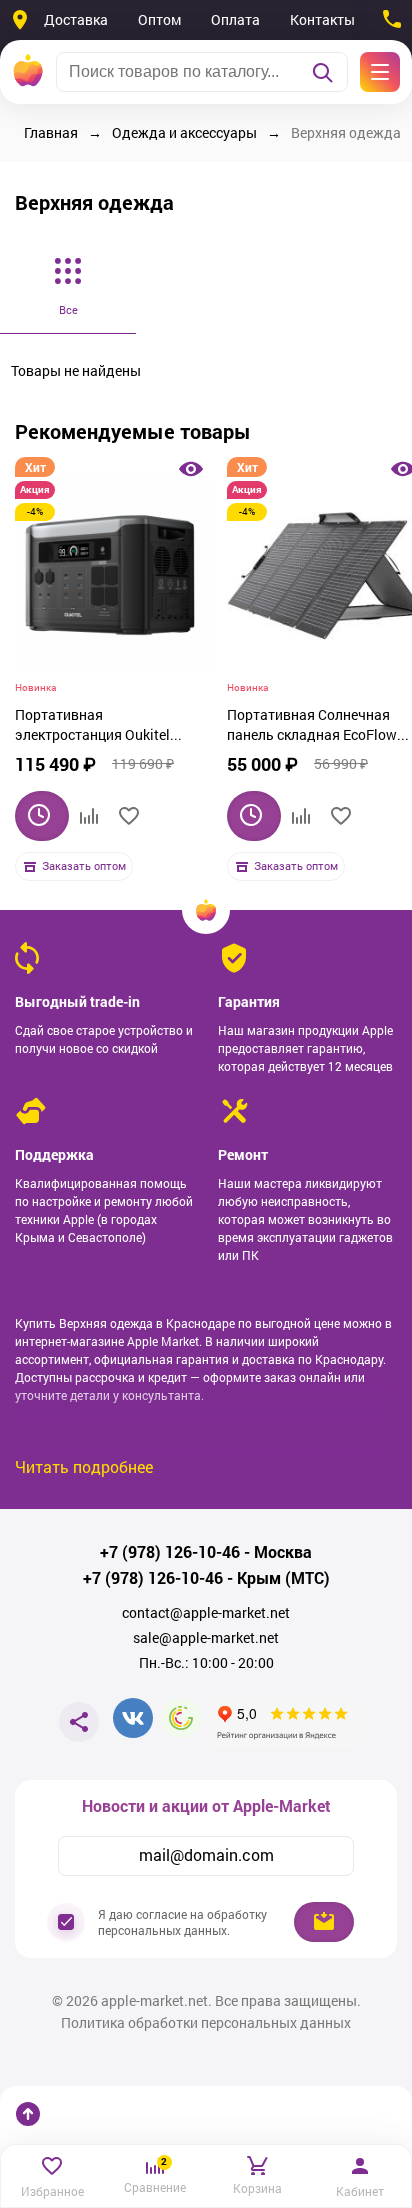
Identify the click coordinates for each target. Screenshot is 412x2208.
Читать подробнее (84, 1466)
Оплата (235, 19)
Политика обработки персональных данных (206, 2023)
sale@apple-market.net (206, 1638)
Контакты (322, 19)
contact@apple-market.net (206, 1613)
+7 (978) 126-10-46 (170, 1552)
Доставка (76, 19)
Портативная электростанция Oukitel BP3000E (92, 727)
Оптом (159, 19)
